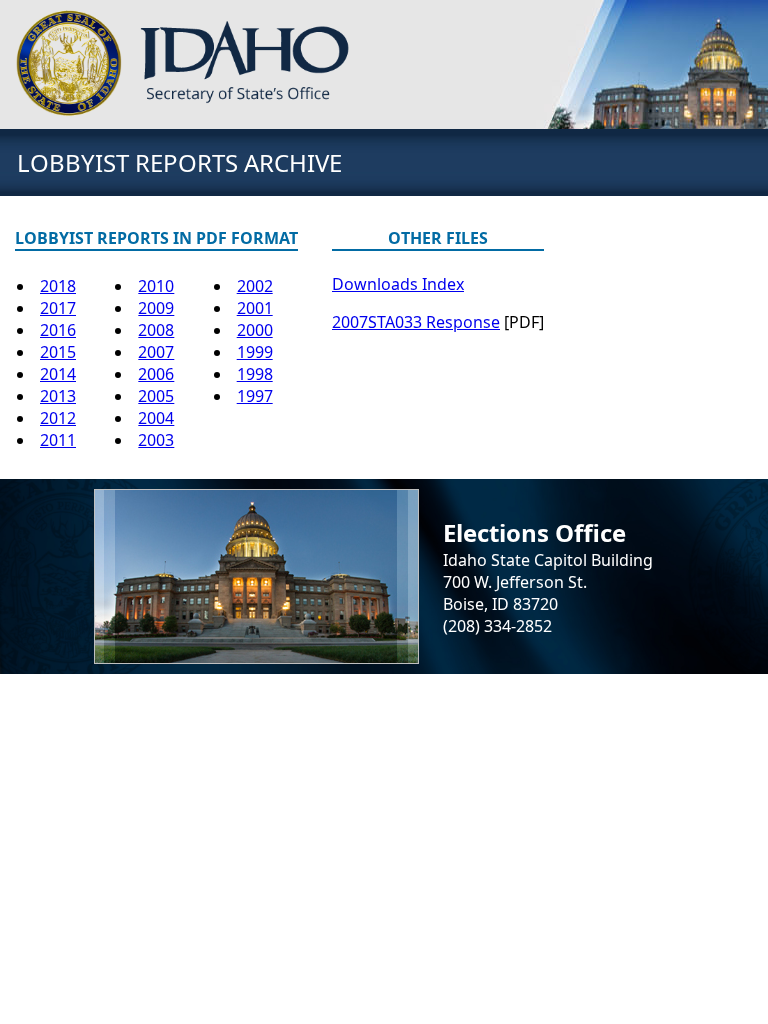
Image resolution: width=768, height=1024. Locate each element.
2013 (58, 396)
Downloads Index (398, 284)
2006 (156, 374)
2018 (58, 286)
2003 (156, 440)
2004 (156, 418)
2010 (156, 286)
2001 (255, 308)
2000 (255, 330)
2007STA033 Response (416, 322)
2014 (58, 374)
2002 (255, 286)
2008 (156, 330)
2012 (58, 418)
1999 (255, 352)
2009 (156, 308)
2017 (58, 308)
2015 (58, 352)
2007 (156, 352)
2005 (156, 396)
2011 (58, 440)
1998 (255, 374)
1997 (255, 396)
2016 (58, 330)
